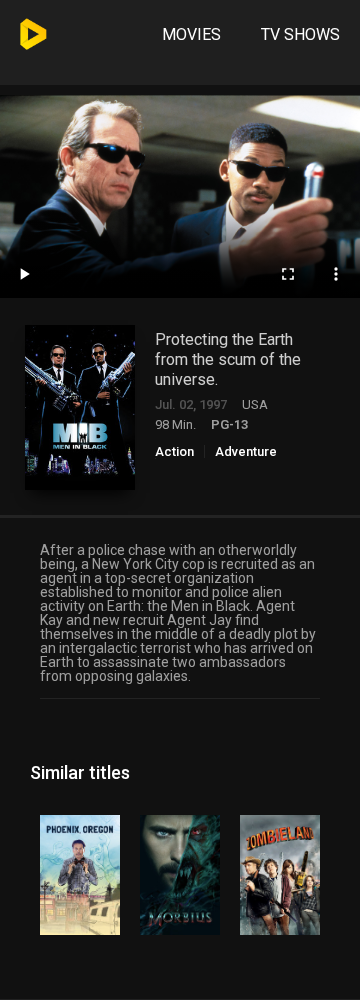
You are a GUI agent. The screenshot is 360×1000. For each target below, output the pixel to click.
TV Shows (300, 34)
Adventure (246, 451)
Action (174, 451)
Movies (191, 34)
